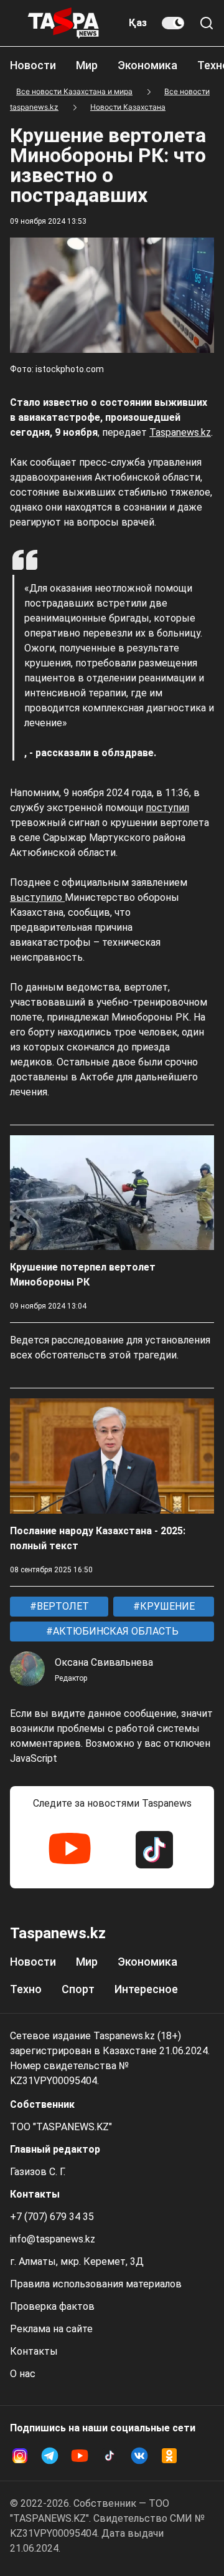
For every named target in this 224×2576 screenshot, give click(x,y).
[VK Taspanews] (139, 2456)
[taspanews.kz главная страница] (63, 23)
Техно (26, 1989)
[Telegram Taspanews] (50, 2456)
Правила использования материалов (96, 2284)
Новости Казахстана (128, 107)
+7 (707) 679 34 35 (52, 2217)
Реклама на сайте (51, 2329)
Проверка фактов (52, 2306)
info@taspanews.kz (53, 2239)
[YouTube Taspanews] (70, 1850)
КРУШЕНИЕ (166, 1606)
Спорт (78, 1989)
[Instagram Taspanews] (20, 2456)
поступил (167, 808)
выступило (37, 897)
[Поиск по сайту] (207, 23)
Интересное (146, 1989)
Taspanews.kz (180, 432)
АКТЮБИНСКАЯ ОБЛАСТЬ (114, 1631)
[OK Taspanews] (169, 2456)
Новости (33, 65)
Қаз (138, 23)
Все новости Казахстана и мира (74, 91)
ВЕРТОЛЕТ (62, 1606)
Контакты (34, 2351)
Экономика (147, 65)
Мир (87, 65)
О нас (23, 2374)
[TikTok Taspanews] (154, 1850)
